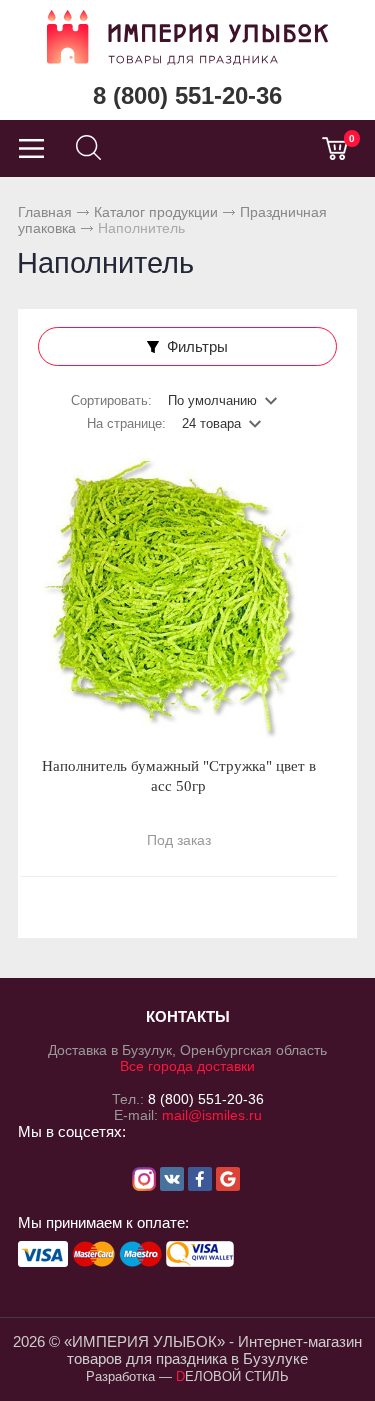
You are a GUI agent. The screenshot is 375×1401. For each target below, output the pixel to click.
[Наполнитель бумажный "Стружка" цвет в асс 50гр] (178, 598)
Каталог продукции (156, 212)
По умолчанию (212, 400)
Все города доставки (187, 1066)
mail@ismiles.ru (212, 1115)
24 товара (211, 423)
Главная (45, 212)
